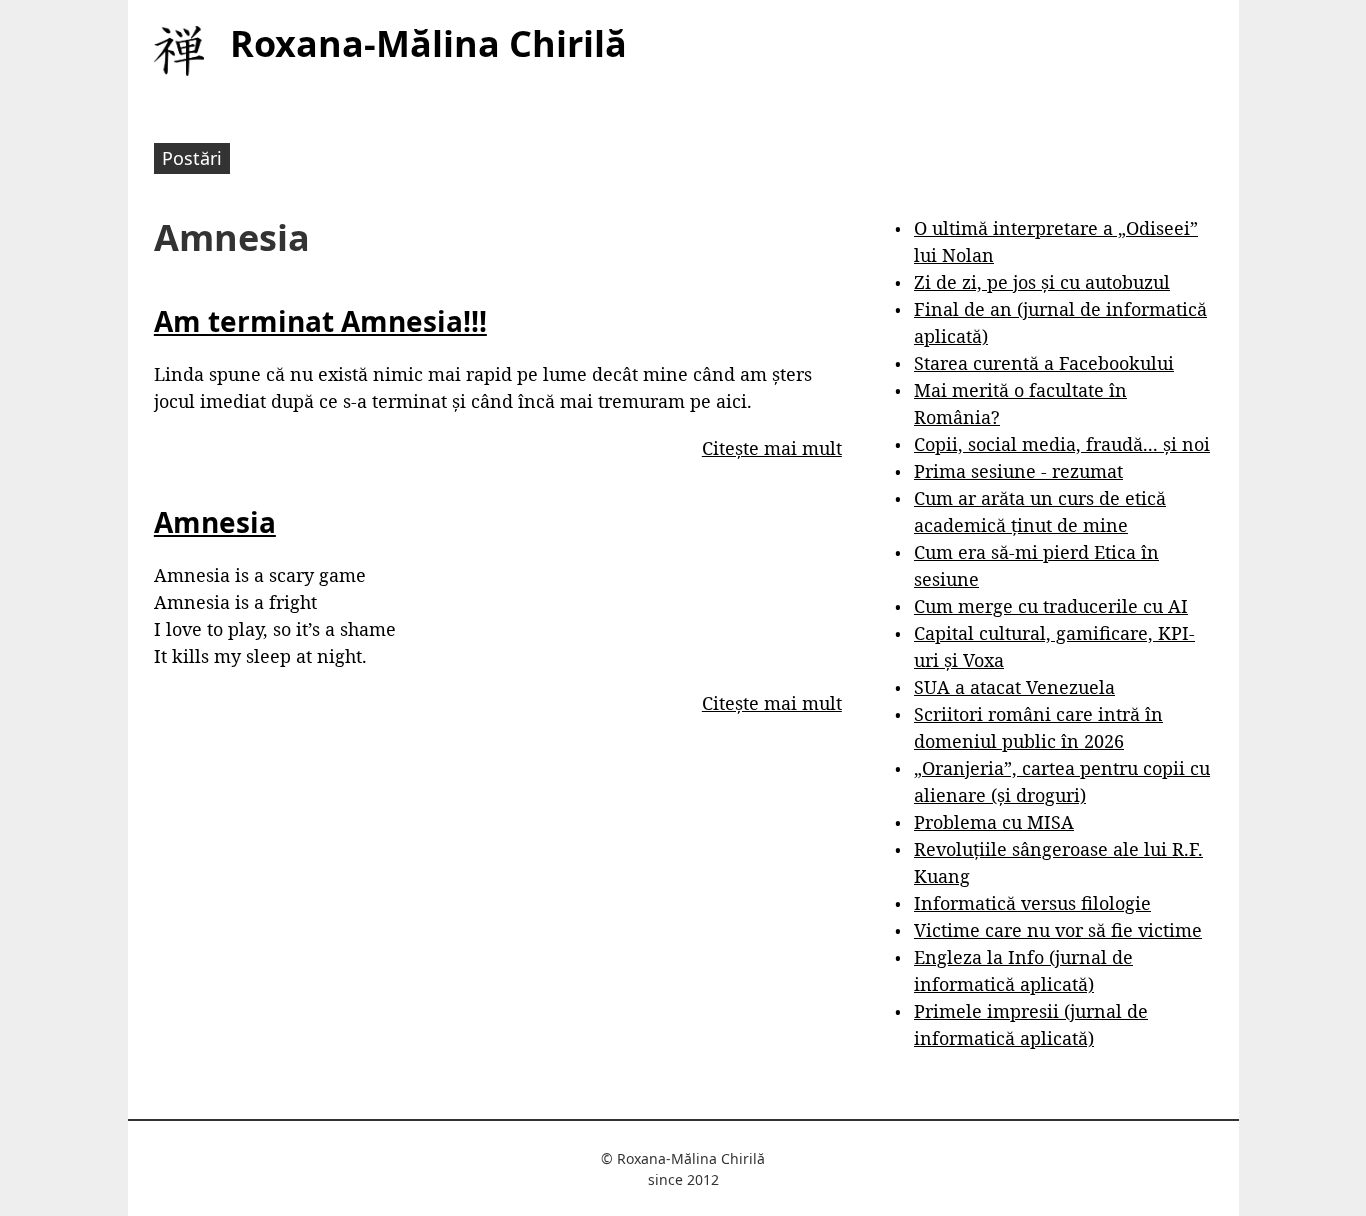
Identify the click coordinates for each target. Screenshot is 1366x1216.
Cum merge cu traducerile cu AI (1051, 606)
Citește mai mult (772, 448)
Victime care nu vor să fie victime (1058, 930)
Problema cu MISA (994, 822)
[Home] (179, 51)
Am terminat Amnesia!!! (320, 321)
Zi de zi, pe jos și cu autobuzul (1042, 282)
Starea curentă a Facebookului (1044, 363)
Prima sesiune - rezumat (1018, 471)
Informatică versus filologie (1032, 903)
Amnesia (215, 522)
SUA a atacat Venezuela (1014, 687)
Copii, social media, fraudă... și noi (1062, 444)
